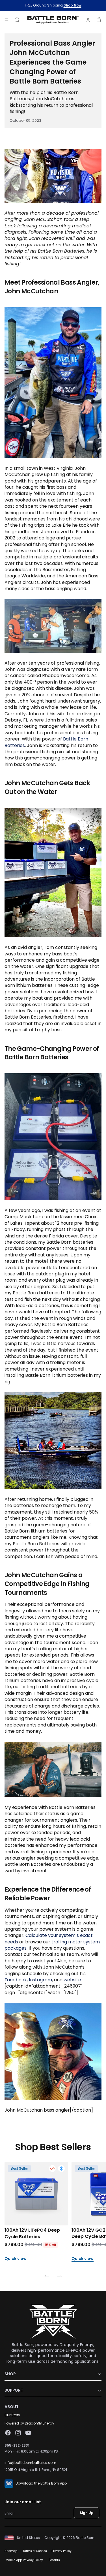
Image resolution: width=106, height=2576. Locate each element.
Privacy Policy (61, 2551)
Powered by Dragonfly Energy (29, 2423)
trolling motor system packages (52, 1945)
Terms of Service (35, 2551)
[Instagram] (18, 2433)
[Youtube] (28, 2433)
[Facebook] (8, 2433)
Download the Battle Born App (41, 2483)
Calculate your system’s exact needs (49, 1938)
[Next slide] (59, 2277)
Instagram (40, 1980)
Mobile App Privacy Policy (24, 2560)
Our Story (12, 2415)
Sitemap (11, 2551)
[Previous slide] (47, 2277)
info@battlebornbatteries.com (30, 2463)
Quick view (16, 2259)
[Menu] (7, 20)
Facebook (16, 1980)
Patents (54, 2560)
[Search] (17, 20)
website (72, 1980)
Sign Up (87, 2513)
